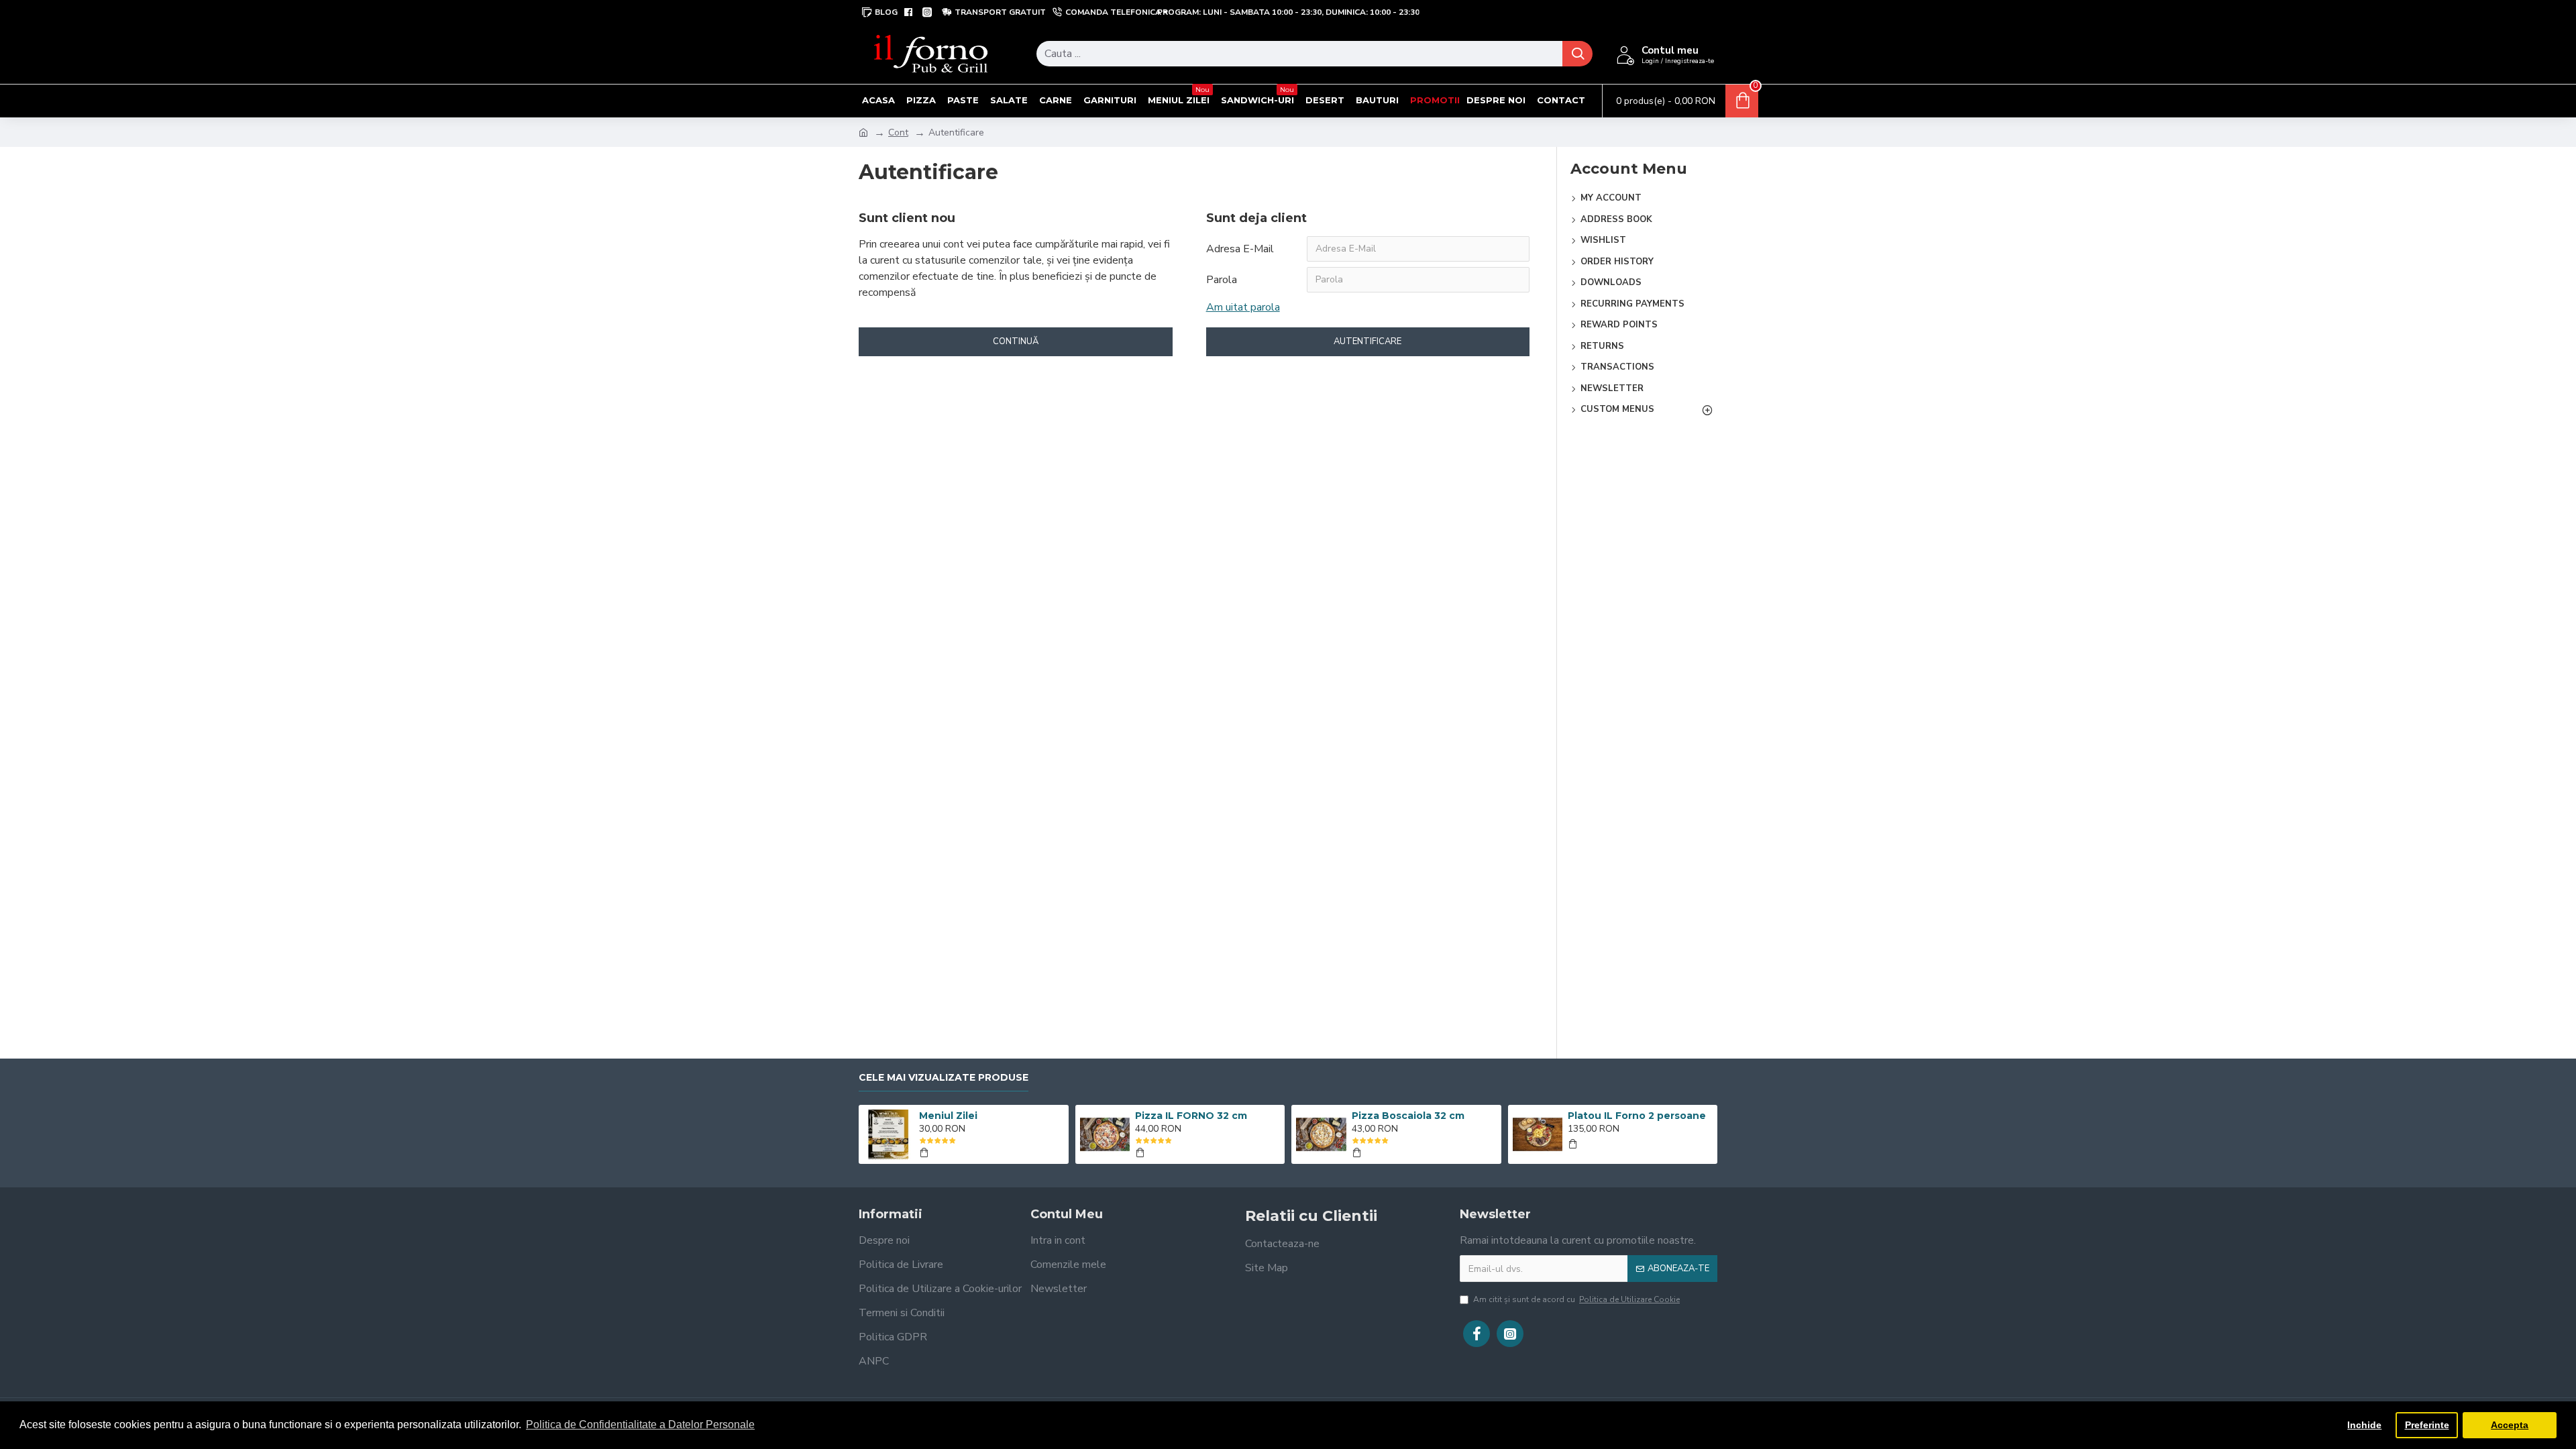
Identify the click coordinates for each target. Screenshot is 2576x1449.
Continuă (1016, 341)
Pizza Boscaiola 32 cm (1408, 1116)
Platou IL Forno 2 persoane (1637, 1116)
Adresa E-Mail (1240, 249)
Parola (1222, 280)
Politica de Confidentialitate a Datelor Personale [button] (640, 1425)
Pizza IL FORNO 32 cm (1191, 1116)
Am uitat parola (1243, 307)
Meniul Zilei (948, 1116)
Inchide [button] (2364, 1425)
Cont (898, 132)
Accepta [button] (2510, 1425)
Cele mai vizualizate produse (944, 1078)
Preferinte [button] (2427, 1425)
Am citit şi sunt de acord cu (1576, 1299)
